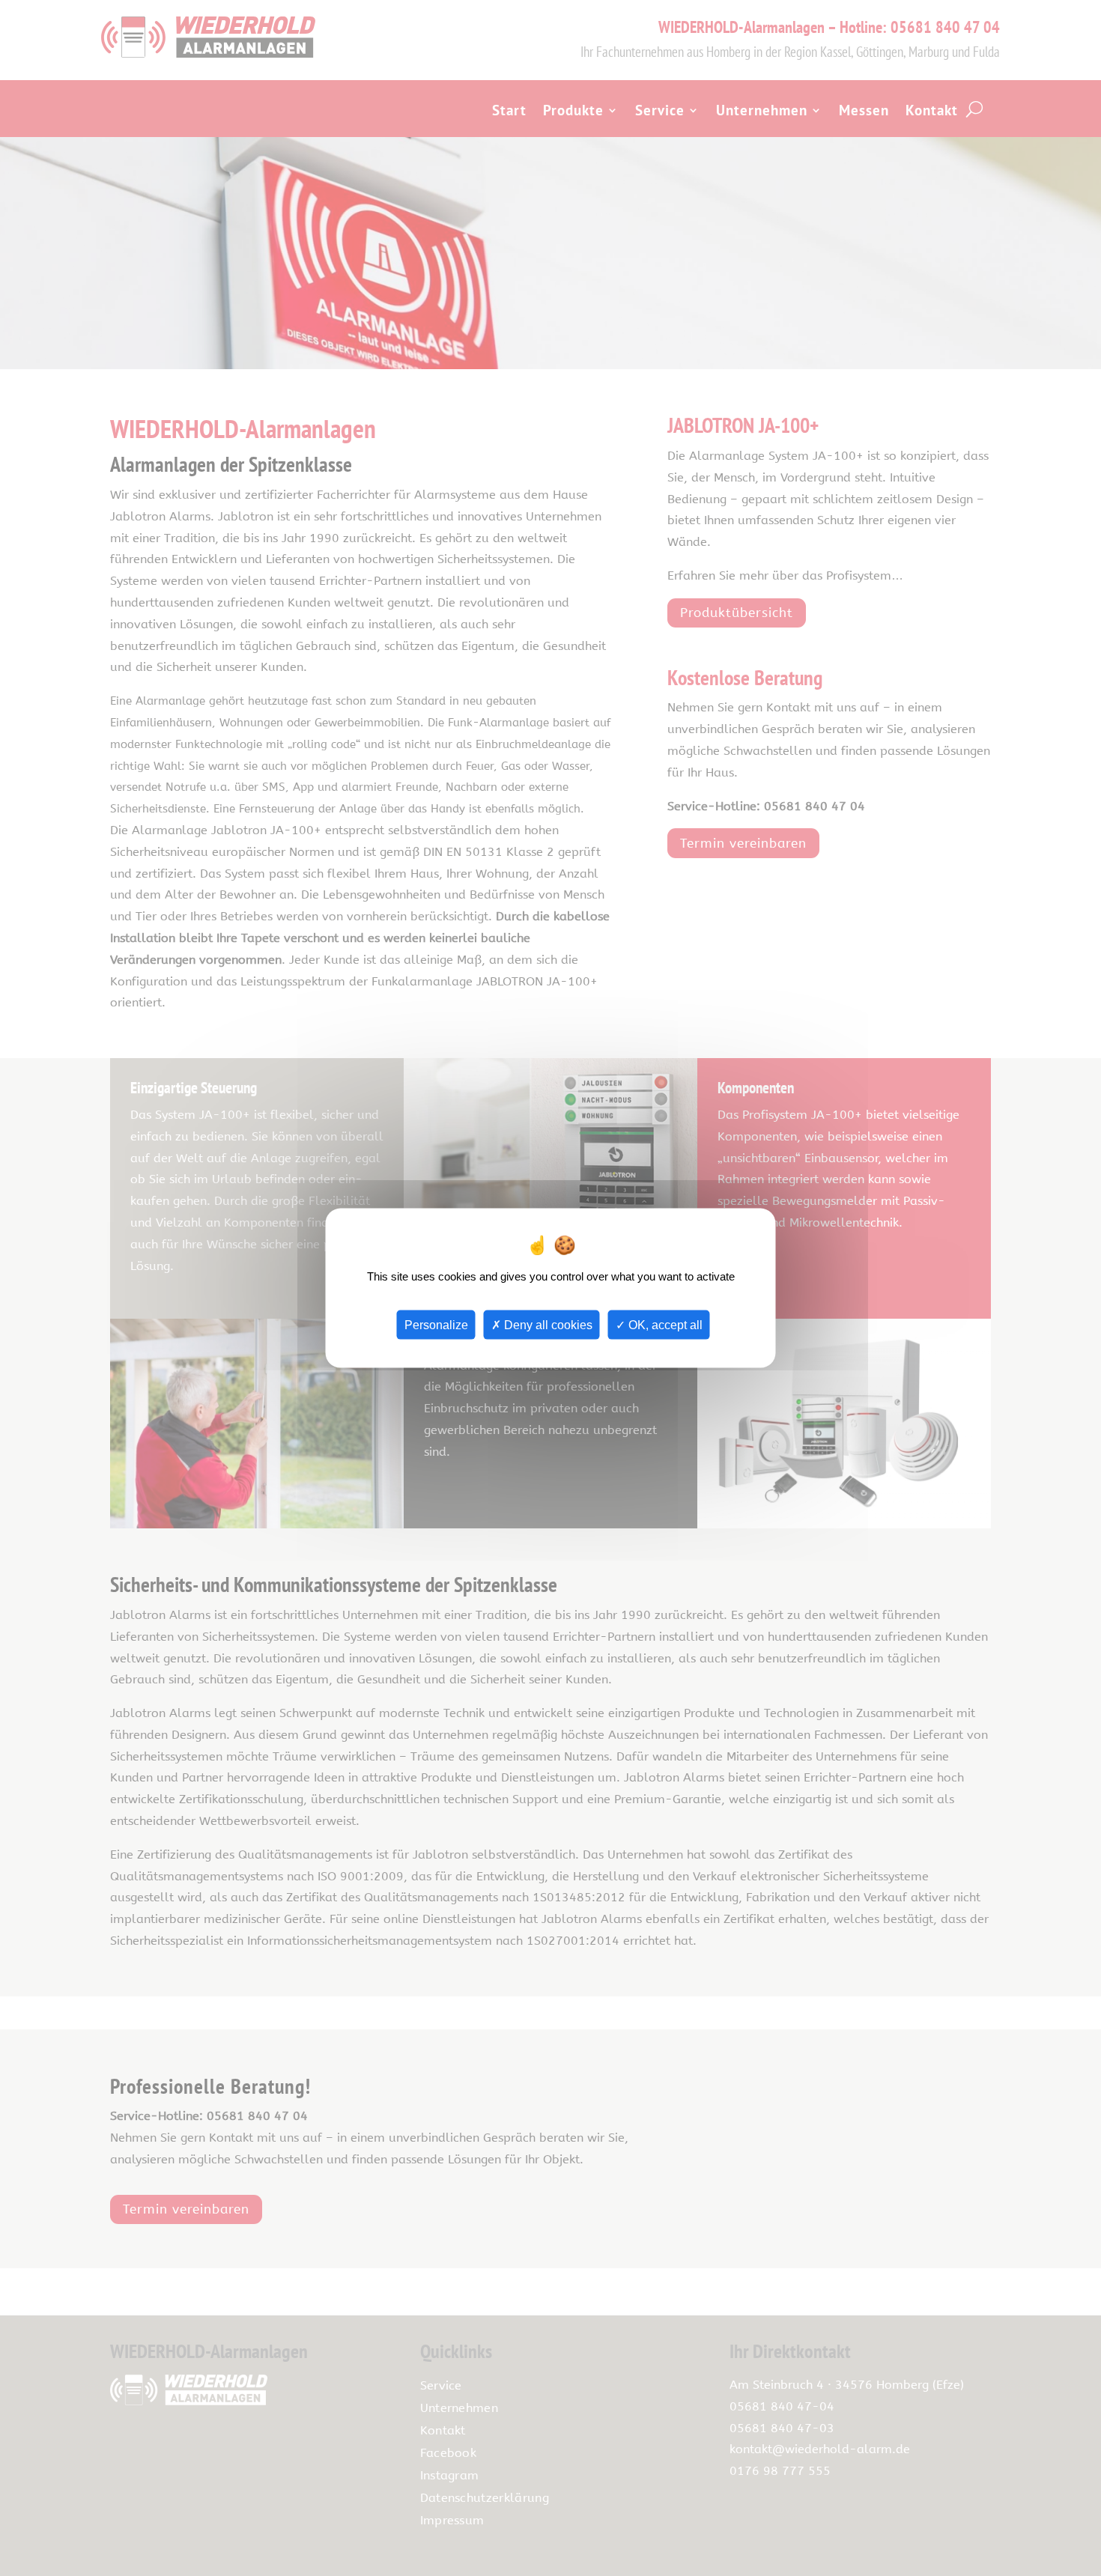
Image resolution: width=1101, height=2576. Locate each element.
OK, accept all (664, 1324)
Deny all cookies (547, 1324)
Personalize (436, 1324)
